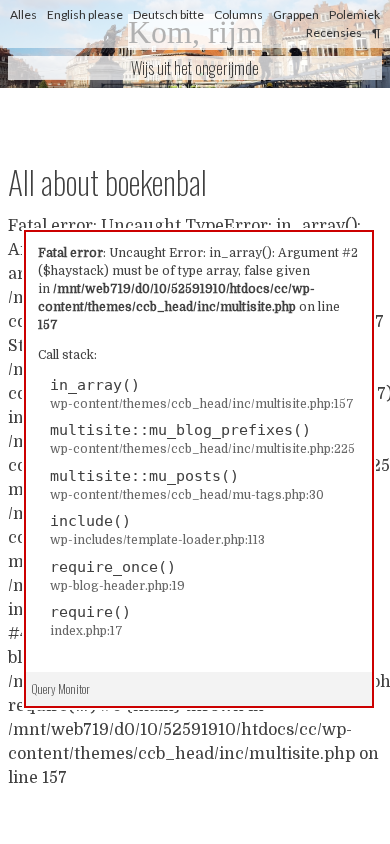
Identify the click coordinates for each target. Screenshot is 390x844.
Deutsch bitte (168, 14)
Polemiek (354, 14)
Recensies (334, 32)
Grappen (296, 14)
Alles (23, 14)
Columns (238, 14)
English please (85, 14)
